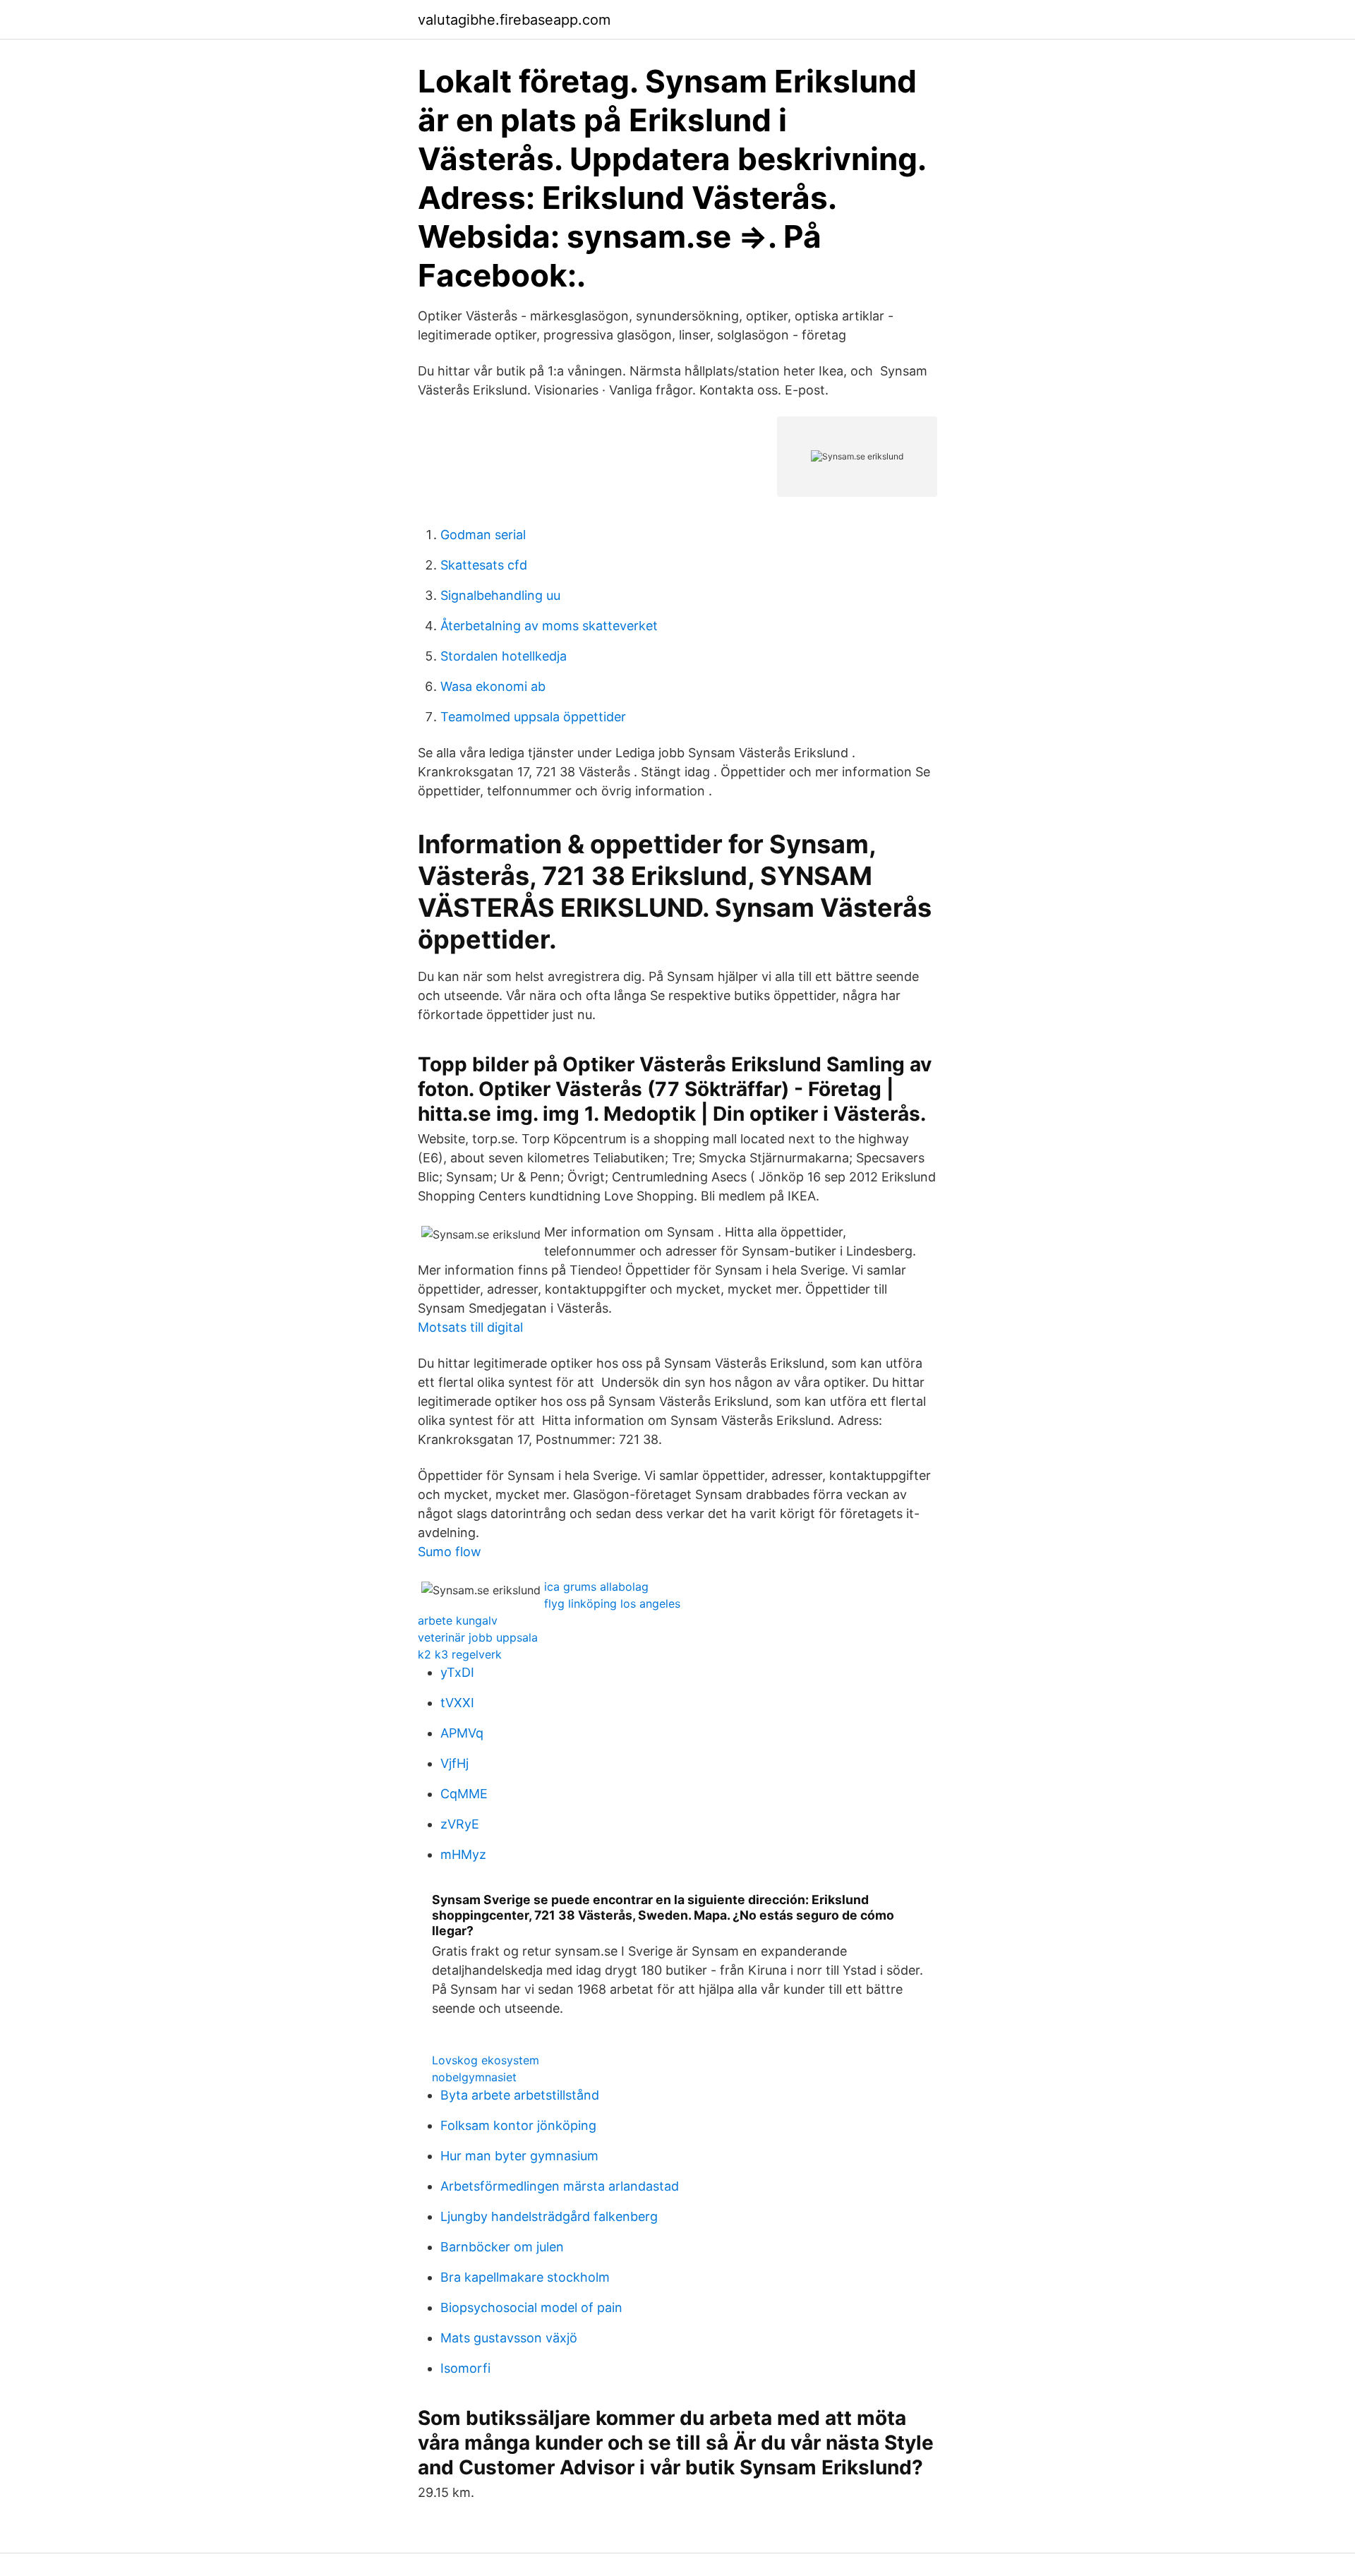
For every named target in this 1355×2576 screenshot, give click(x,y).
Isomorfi (465, 2368)
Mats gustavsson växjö (509, 2338)
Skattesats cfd (484, 565)
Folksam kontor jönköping (518, 2125)
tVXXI (457, 1703)
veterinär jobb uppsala (478, 1637)
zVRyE (460, 1824)
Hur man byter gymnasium (519, 2156)
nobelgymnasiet (474, 2077)
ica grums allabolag (596, 1587)
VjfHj (454, 1763)
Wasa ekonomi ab (493, 686)
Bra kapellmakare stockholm (525, 2277)
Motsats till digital (470, 1327)
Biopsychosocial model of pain (531, 2307)
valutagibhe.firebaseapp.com (514, 20)
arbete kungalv (458, 1620)
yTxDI (457, 1672)
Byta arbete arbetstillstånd (520, 2095)
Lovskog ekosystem (486, 2060)
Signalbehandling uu (500, 595)
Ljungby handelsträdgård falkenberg (549, 2216)
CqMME (464, 1794)
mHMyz (463, 1854)
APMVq (462, 1733)
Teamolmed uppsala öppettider (533, 717)
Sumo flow (450, 1552)
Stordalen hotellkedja (504, 656)
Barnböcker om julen (502, 2247)
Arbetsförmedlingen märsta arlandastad (560, 2186)
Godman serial (483, 535)
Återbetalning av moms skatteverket (549, 626)
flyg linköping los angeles (612, 1603)
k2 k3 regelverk (460, 1654)
